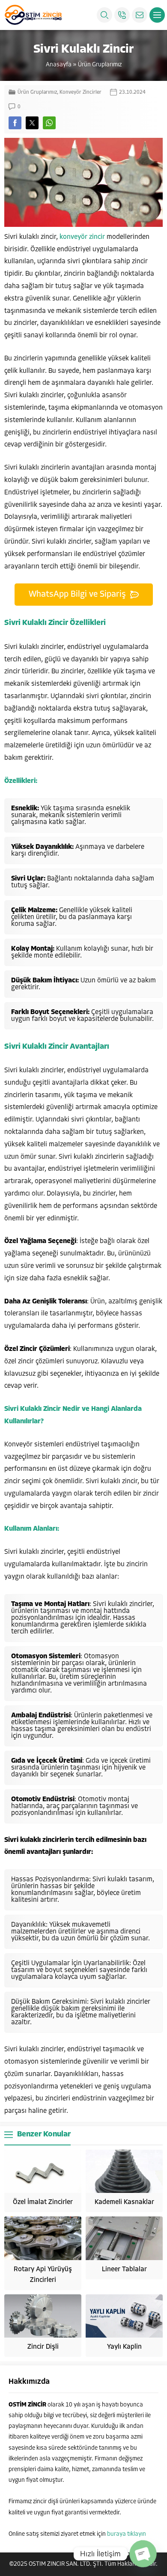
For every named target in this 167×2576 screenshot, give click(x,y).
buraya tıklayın (127, 2534)
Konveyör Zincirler (81, 92)
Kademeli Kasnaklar (124, 2202)
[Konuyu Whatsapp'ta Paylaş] (49, 123)
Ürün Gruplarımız (100, 65)
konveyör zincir (82, 237)
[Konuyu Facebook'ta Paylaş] (15, 123)
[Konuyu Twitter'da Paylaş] (32, 123)
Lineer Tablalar (124, 2270)
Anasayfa (59, 65)
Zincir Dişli (43, 2347)
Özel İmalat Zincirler (43, 2202)
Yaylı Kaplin (124, 2347)
